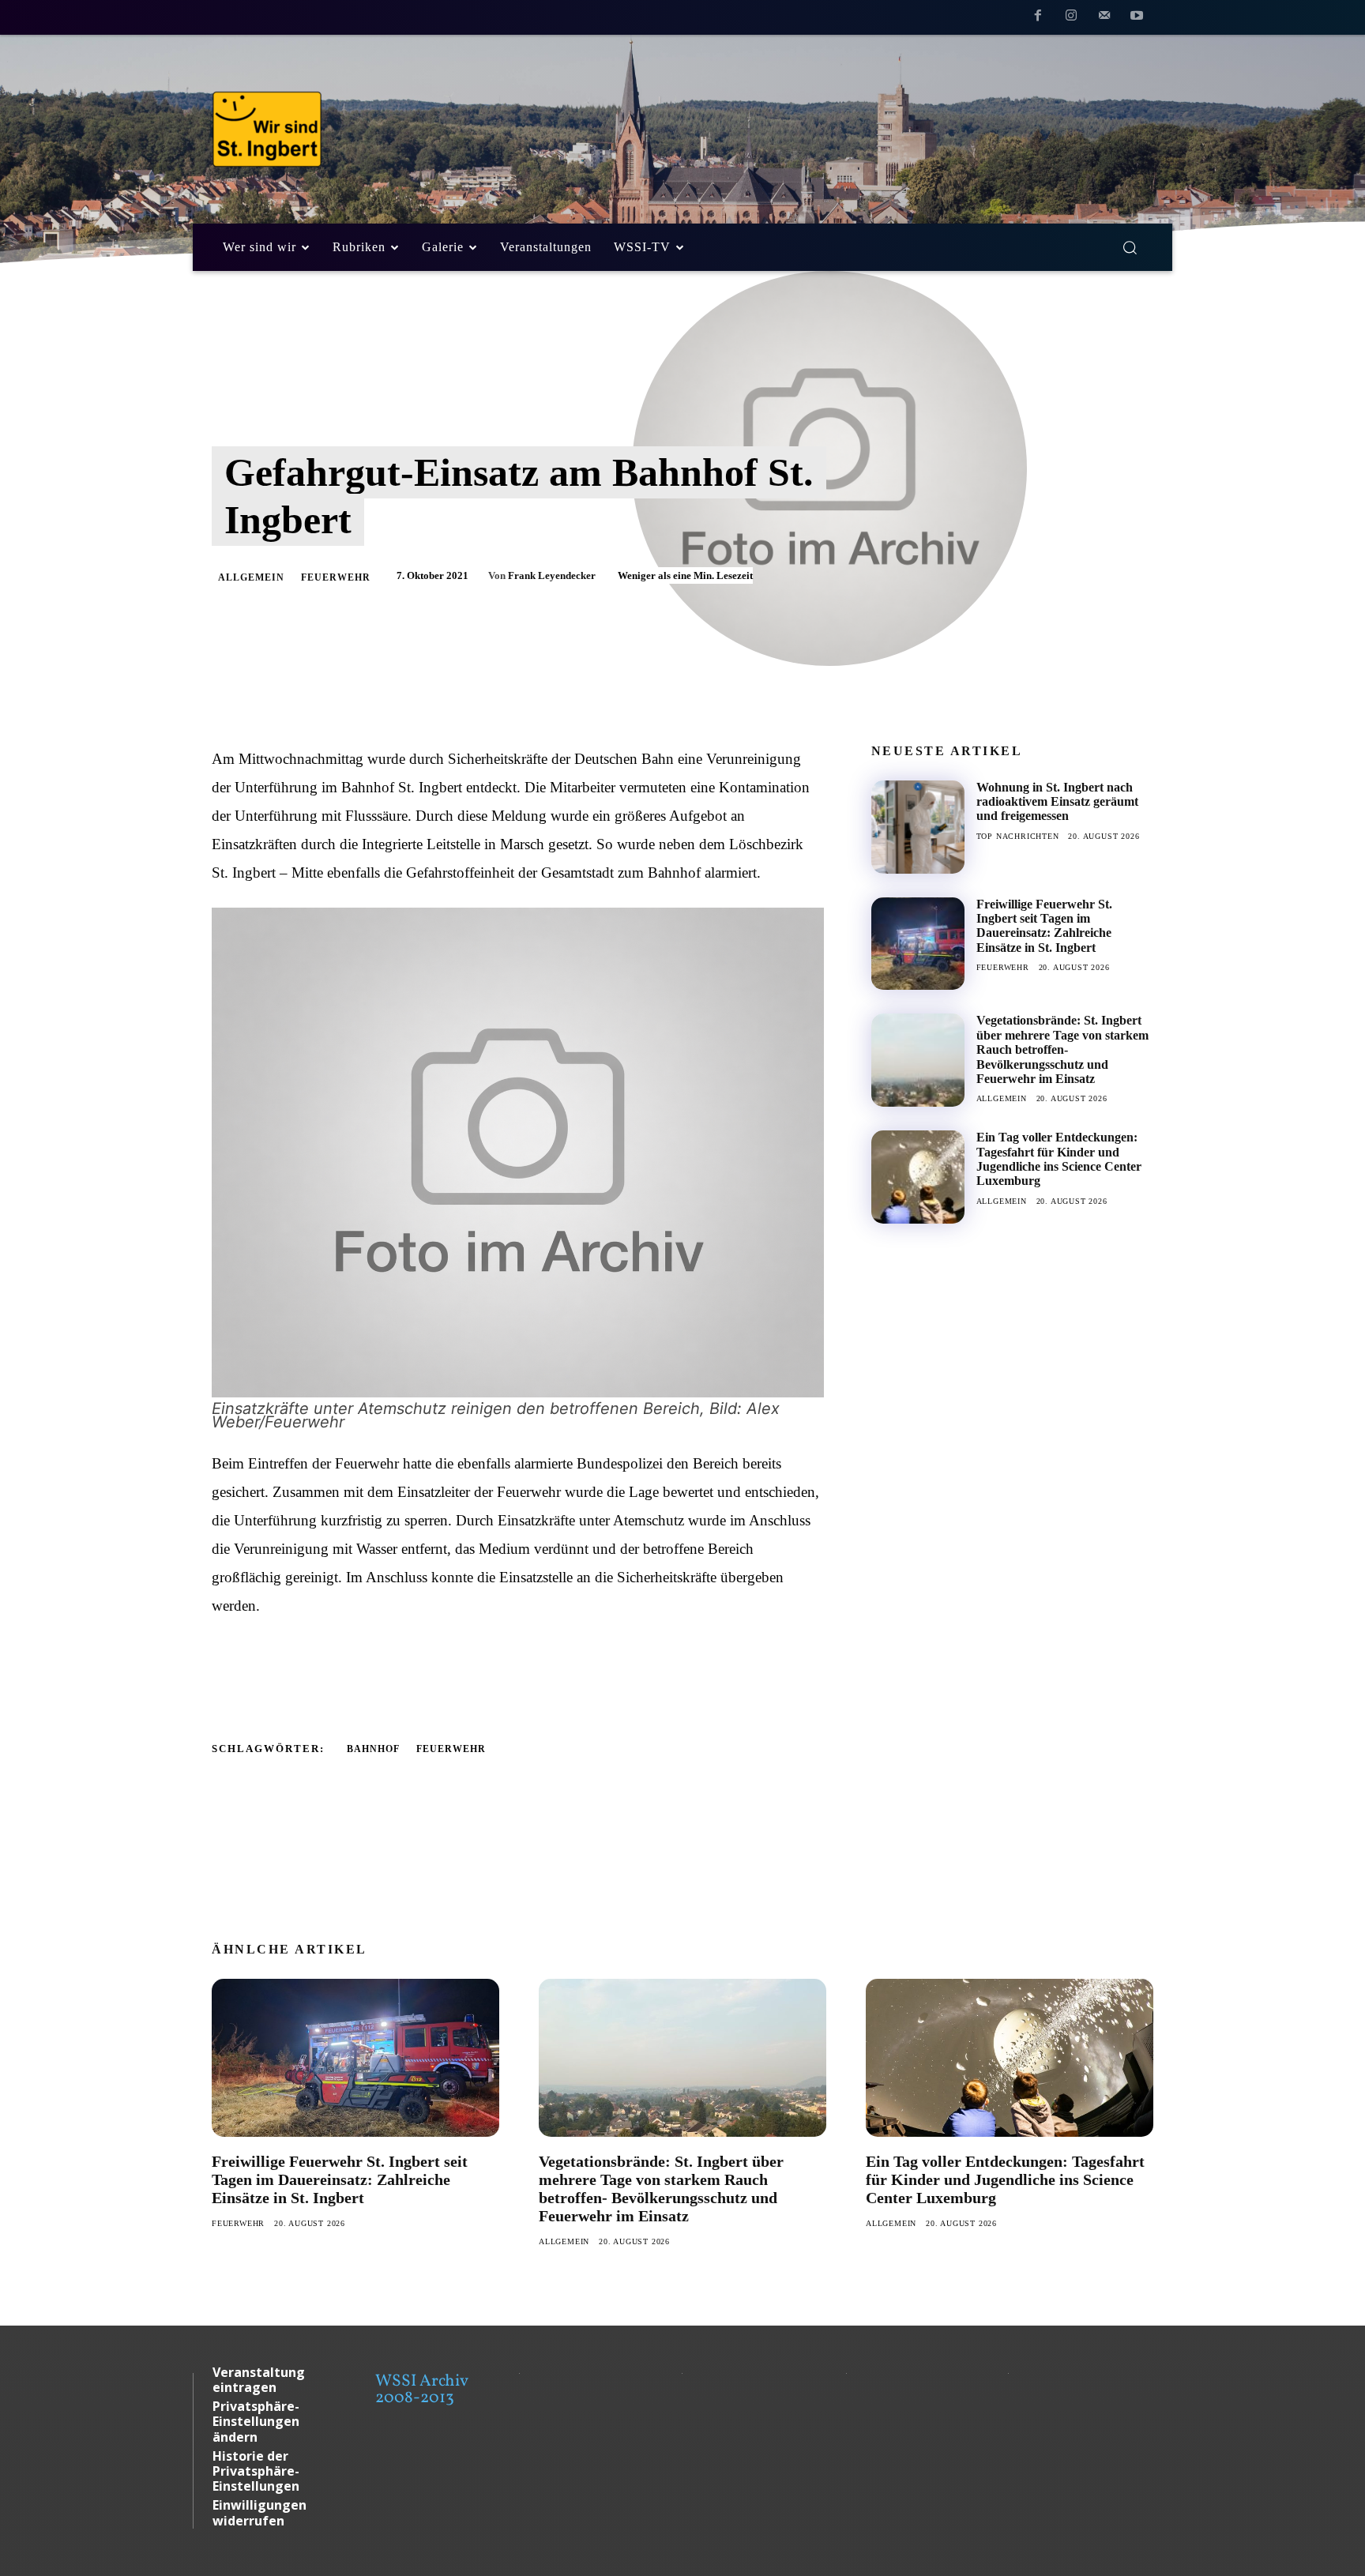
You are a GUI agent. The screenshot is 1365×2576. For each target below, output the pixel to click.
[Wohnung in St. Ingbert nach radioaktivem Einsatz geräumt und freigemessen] (918, 827)
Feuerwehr (336, 577)
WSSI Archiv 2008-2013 (421, 2390)
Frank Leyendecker (552, 575)
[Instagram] (1071, 18)
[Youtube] (1137, 18)
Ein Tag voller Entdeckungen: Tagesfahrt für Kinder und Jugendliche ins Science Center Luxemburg (1059, 1159)
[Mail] (1104, 18)
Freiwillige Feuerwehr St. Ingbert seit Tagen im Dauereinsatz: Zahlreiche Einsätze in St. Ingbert (1044, 926)
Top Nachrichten (1018, 836)
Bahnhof (373, 1749)
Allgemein (251, 577)
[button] (1130, 247)
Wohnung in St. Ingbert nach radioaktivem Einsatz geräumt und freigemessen (1057, 802)
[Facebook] (1039, 18)
